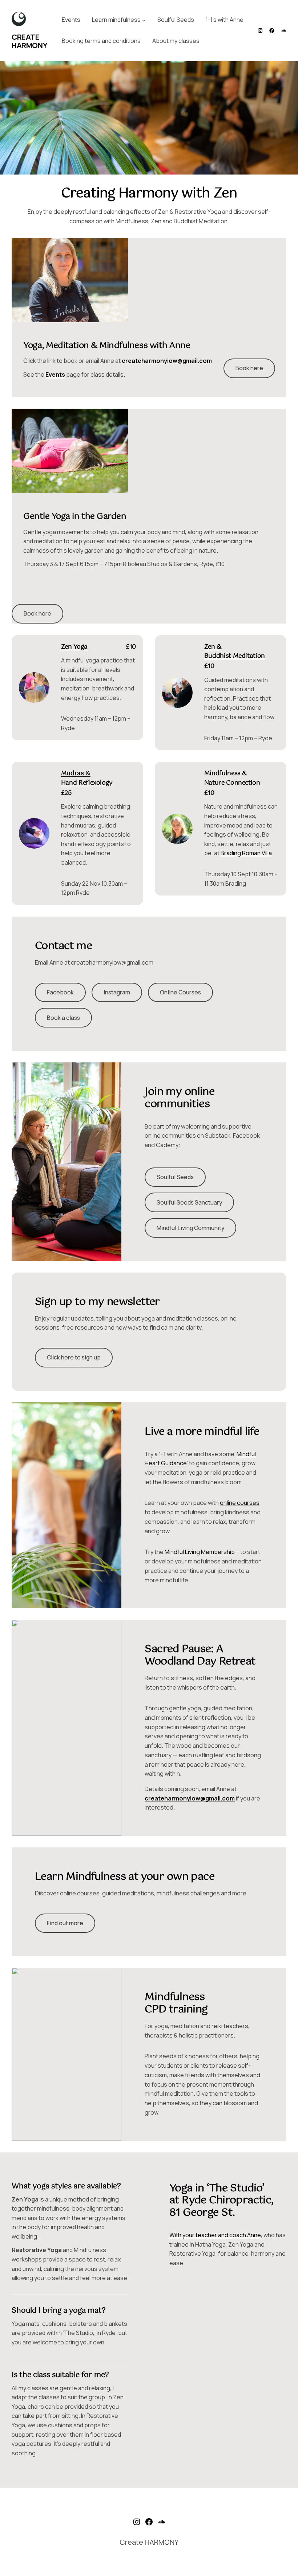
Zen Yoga (74, 647)
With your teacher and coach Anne (215, 2235)
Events (55, 374)
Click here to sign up (74, 1357)
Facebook (60, 992)
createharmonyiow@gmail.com (167, 361)
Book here (249, 368)
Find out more (65, 1923)
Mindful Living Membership (200, 1552)
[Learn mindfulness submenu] (144, 20)
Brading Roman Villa (246, 853)
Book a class (63, 1018)
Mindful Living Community (190, 1228)
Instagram (117, 992)
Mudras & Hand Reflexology (87, 778)
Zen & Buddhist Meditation (235, 652)
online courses (240, 1503)
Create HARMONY (29, 41)
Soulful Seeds (175, 1177)
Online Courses (180, 992)
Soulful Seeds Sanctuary (189, 1202)
